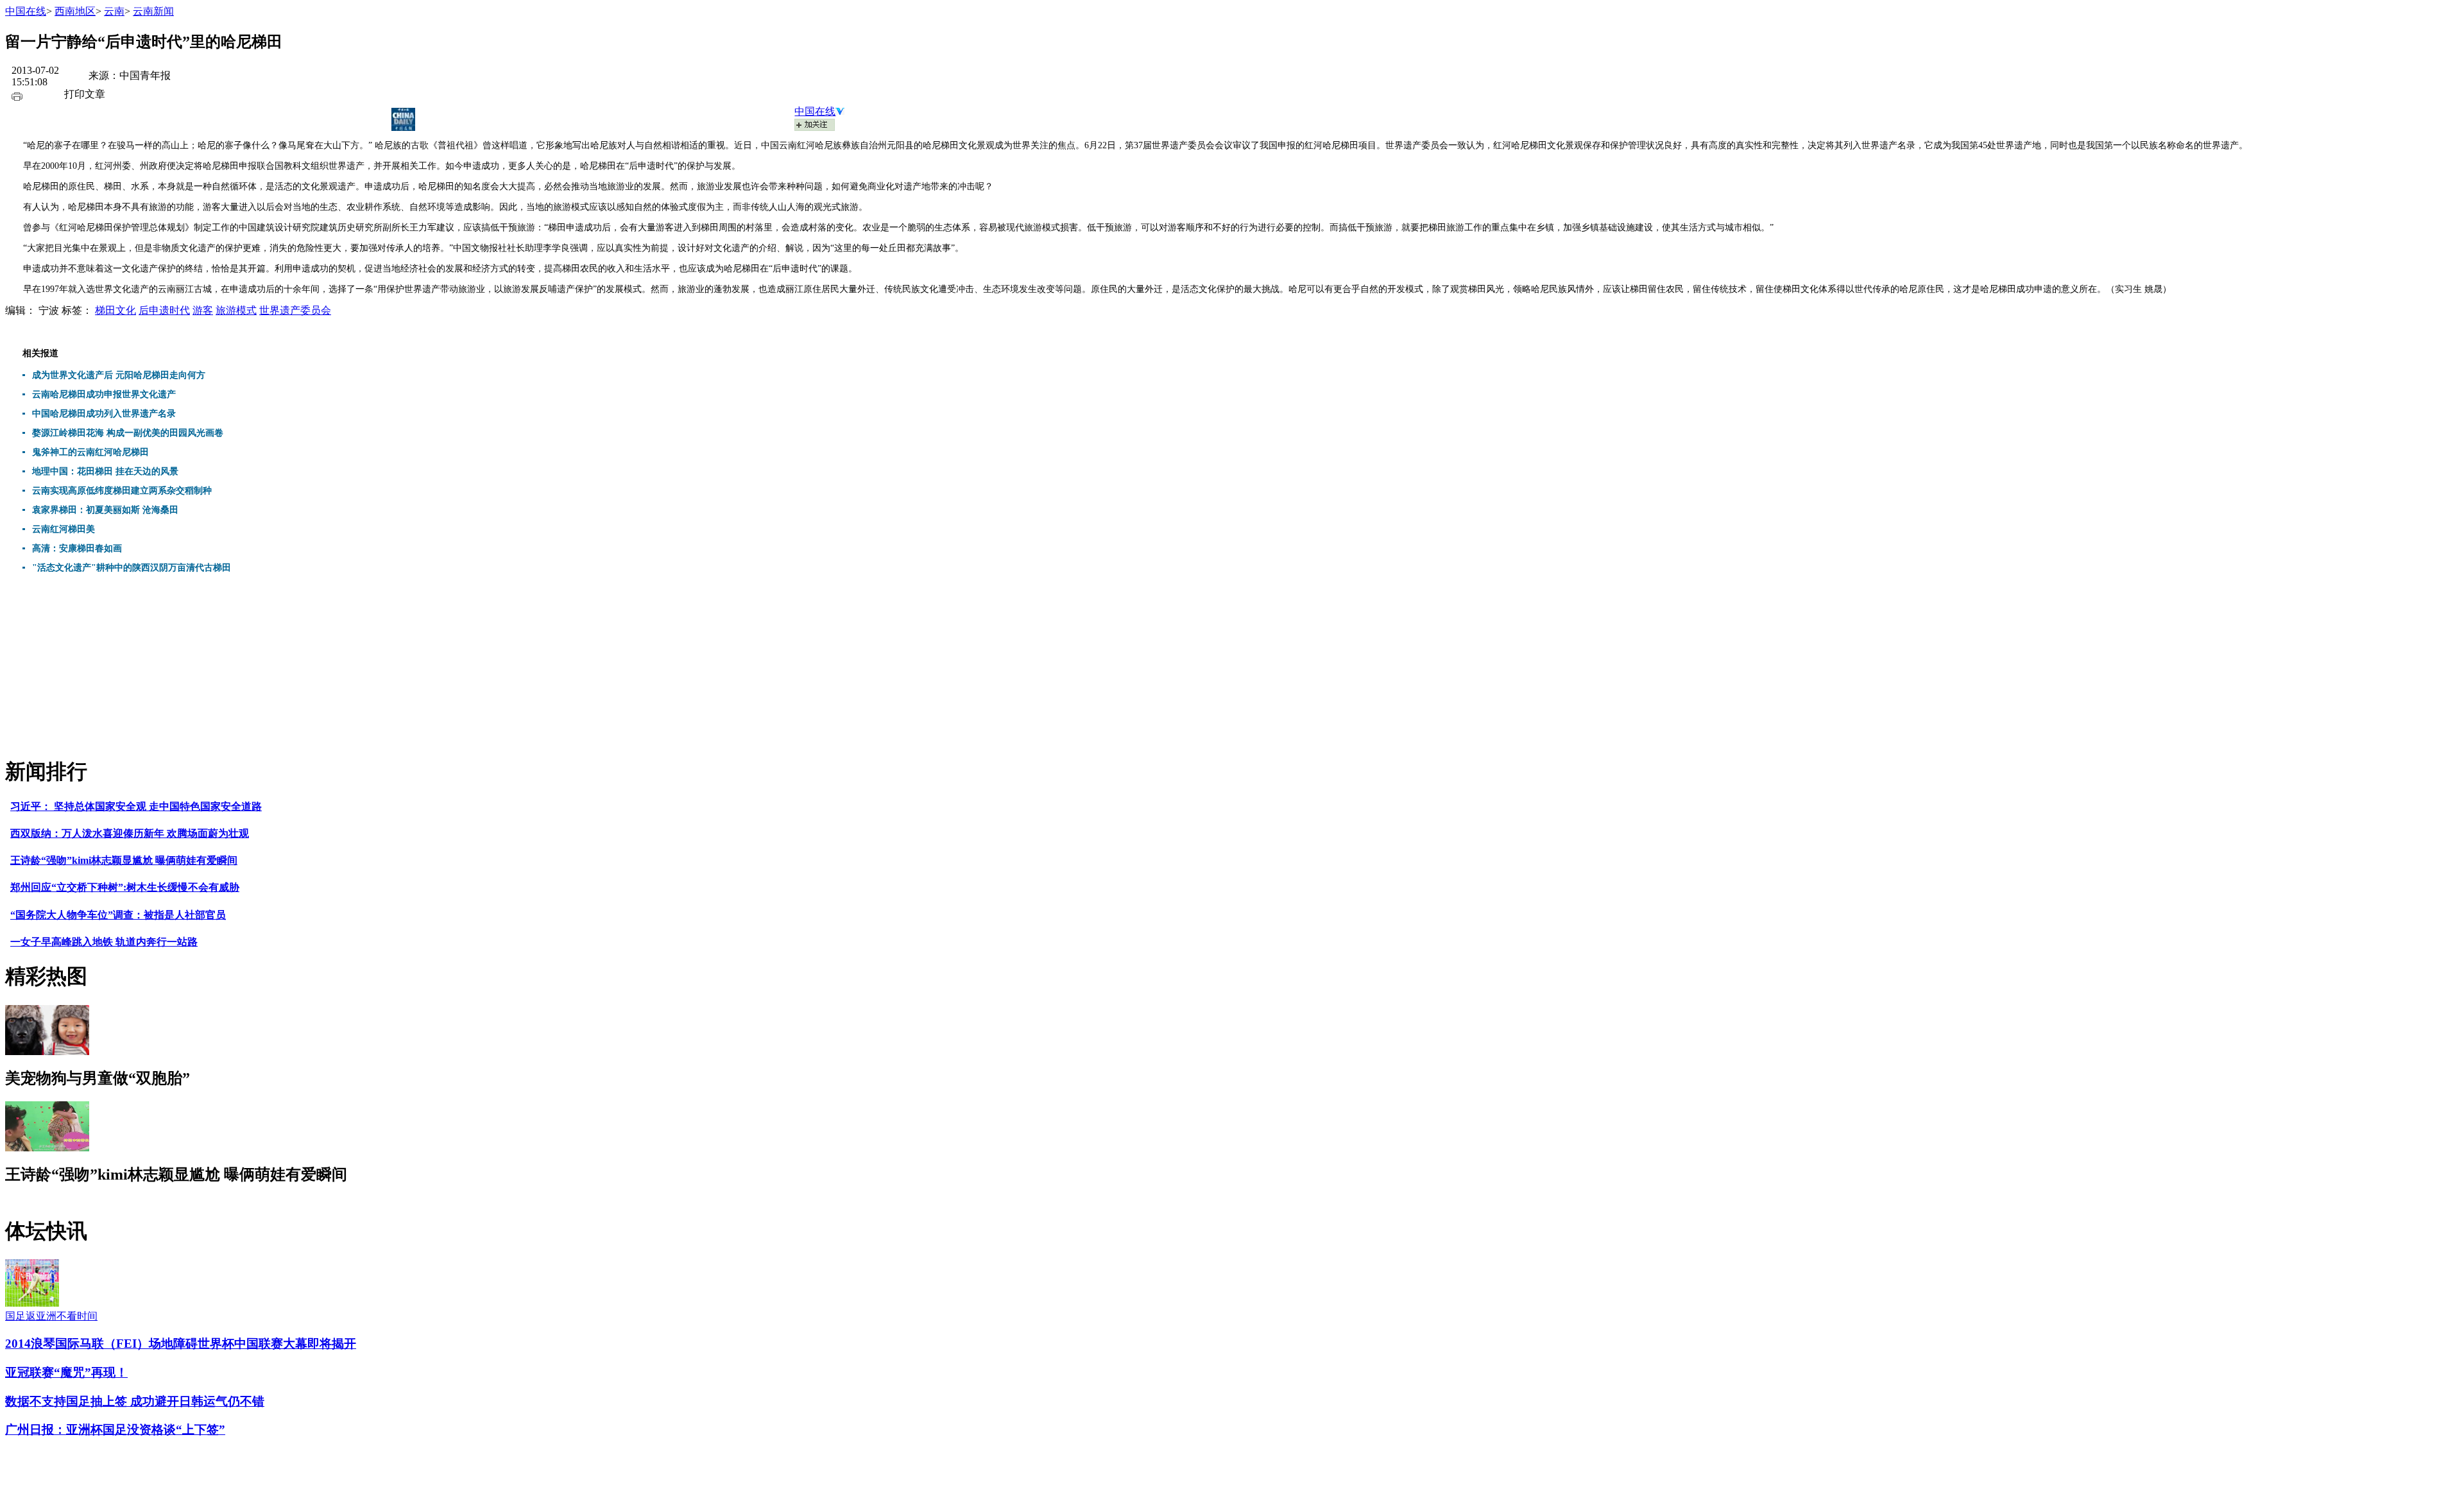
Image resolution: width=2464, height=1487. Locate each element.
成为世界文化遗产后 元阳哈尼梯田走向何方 (119, 375)
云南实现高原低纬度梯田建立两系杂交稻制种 (122, 491)
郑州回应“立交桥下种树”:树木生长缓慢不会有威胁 (125, 887)
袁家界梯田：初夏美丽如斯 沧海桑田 (105, 510)
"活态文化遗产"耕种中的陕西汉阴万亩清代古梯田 (132, 568)
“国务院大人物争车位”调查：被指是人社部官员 (118, 915)
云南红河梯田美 (64, 529)
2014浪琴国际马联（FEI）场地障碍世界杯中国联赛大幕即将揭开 (181, 1344)
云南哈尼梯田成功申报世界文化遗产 (104, 394)
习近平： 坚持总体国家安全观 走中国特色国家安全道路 (136, 806)
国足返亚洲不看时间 (51, 1316)
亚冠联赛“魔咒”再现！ (66, 1372)
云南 (114, 11)
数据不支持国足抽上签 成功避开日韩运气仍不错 (135, 1401)
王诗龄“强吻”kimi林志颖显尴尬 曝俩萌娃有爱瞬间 (124, 860)
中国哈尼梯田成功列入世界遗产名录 (104, 414)
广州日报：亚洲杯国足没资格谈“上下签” (115, 1430)
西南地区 (75, 11)
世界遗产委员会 (295, 310)
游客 (203, 310)
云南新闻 (153, 11)
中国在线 (26, 11)
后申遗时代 (164, 310)
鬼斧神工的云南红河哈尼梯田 (90, 452)
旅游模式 (236, 310)
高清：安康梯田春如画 (77, 548)
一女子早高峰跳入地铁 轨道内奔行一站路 (104, 942)
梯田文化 (116, 310)
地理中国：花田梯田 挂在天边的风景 (105, 471)
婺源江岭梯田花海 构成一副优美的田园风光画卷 (128, 433)
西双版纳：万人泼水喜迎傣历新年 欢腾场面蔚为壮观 (130, 833)
